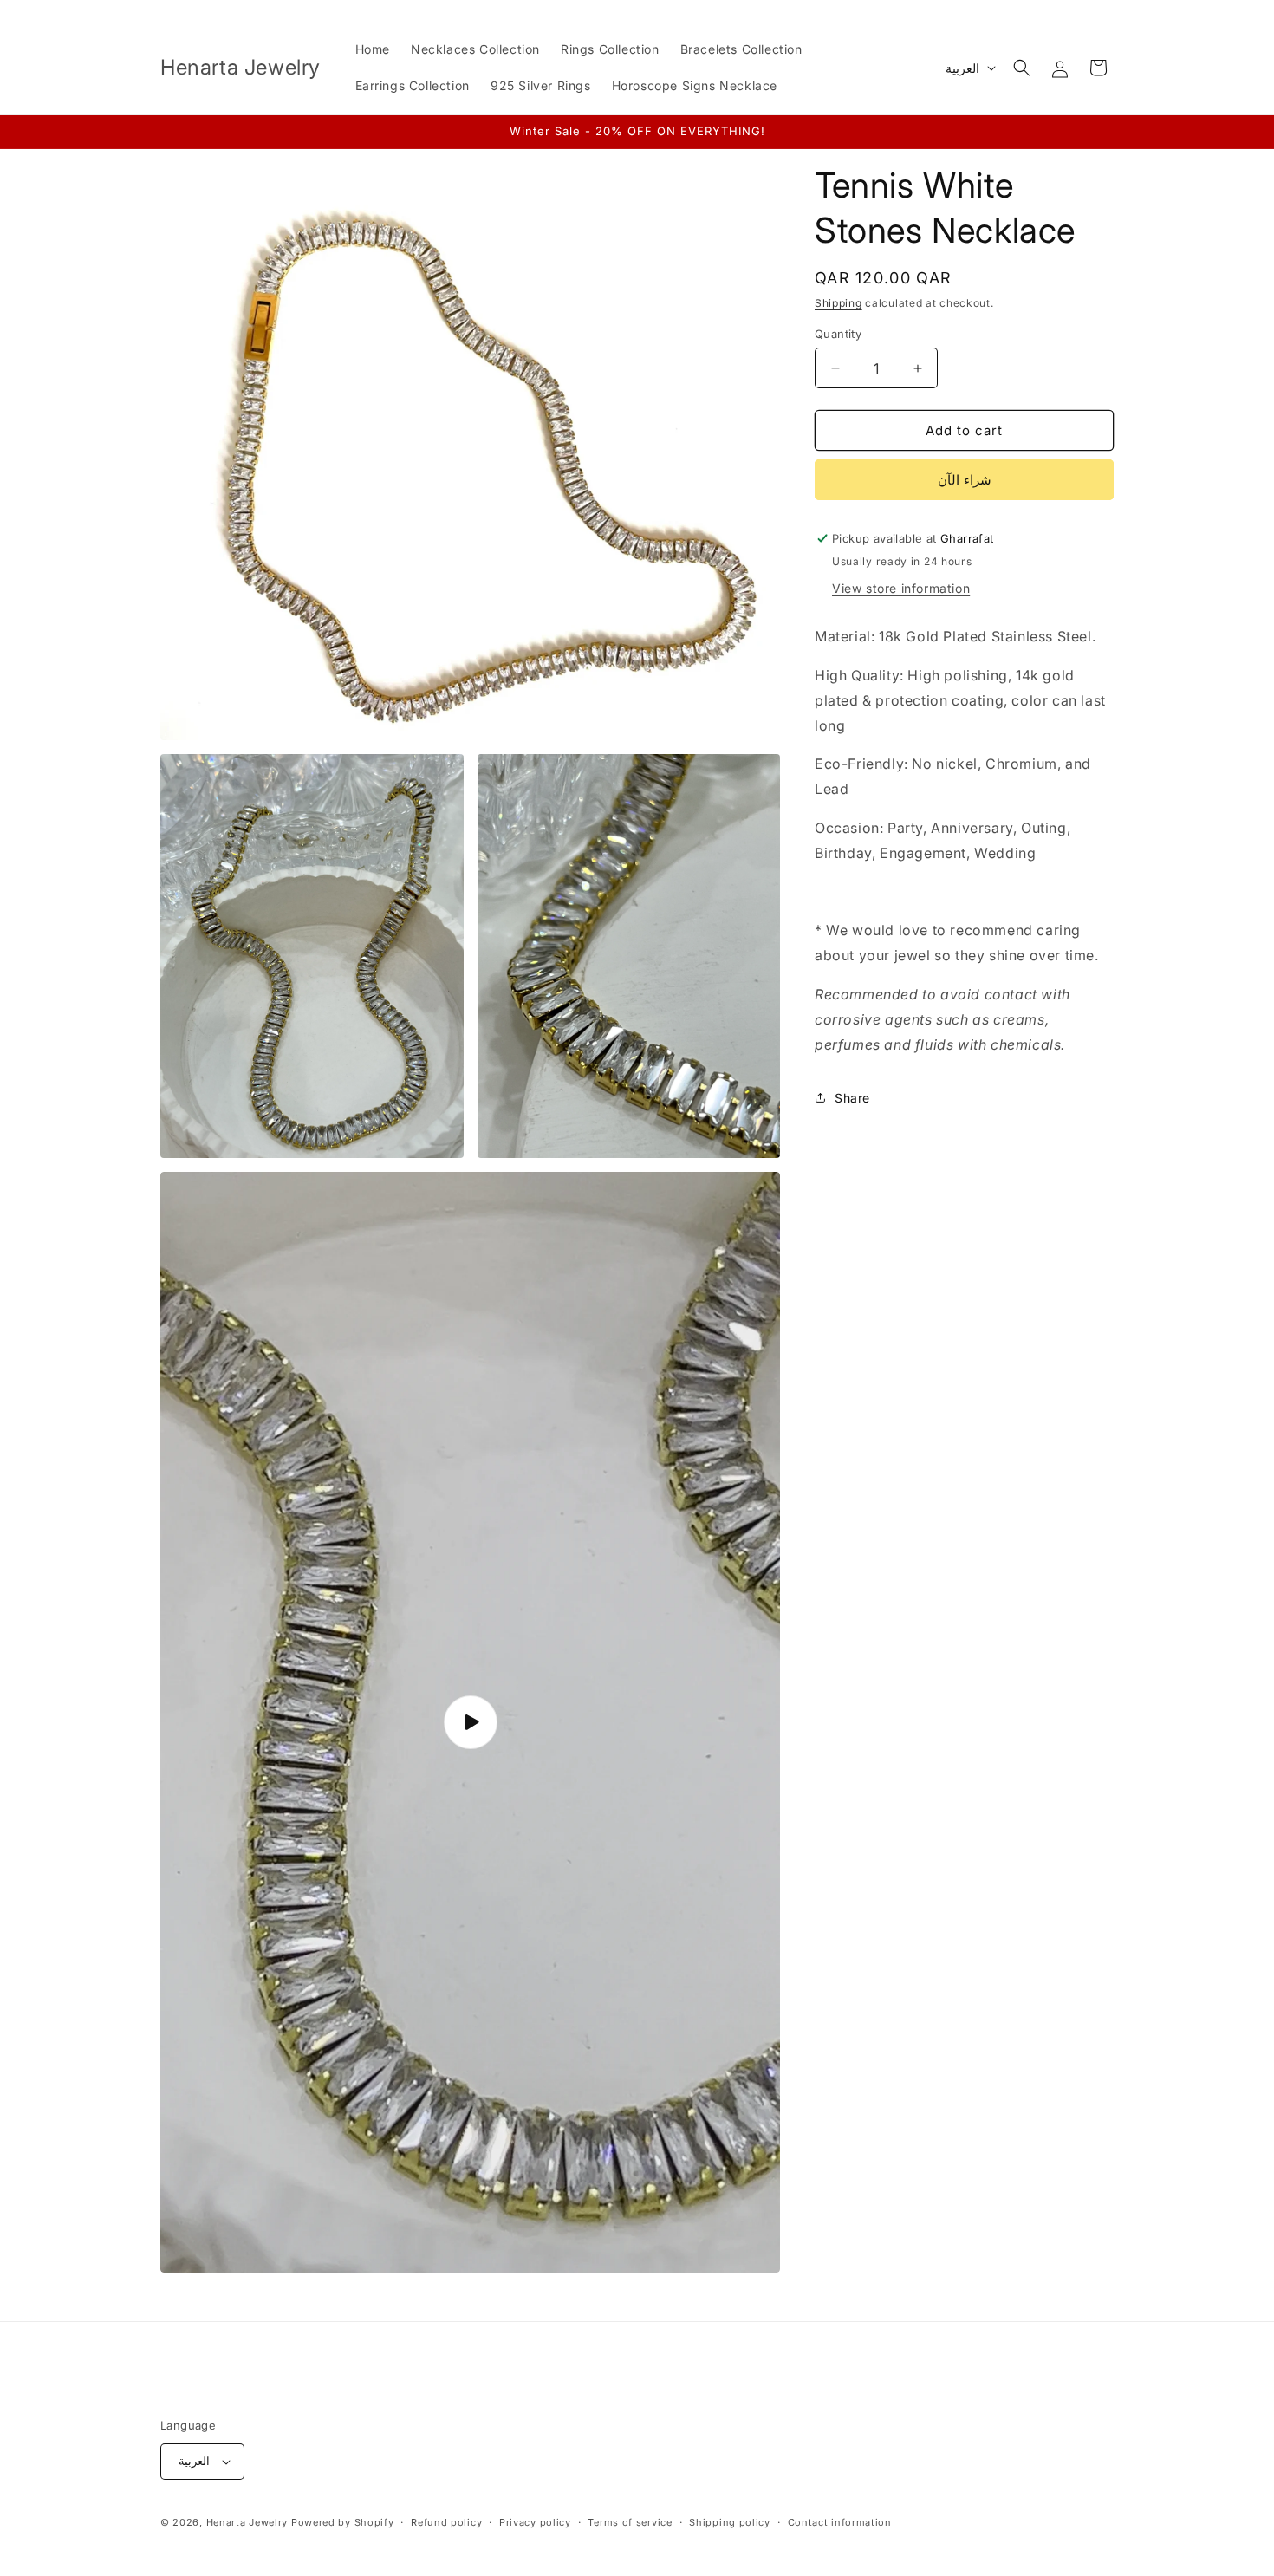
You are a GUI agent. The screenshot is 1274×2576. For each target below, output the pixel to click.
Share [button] (852, 1098)
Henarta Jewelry (247, 2522)
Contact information (840, 2522)
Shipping (838, 303)
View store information (901, 588)
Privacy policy (535, 2522)
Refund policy (446, 2522)
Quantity (838, 334)
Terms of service (630, 2522)
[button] (1022, 68)
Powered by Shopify (343, 2522)
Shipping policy (730, 2522)
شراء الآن (965, 480)
